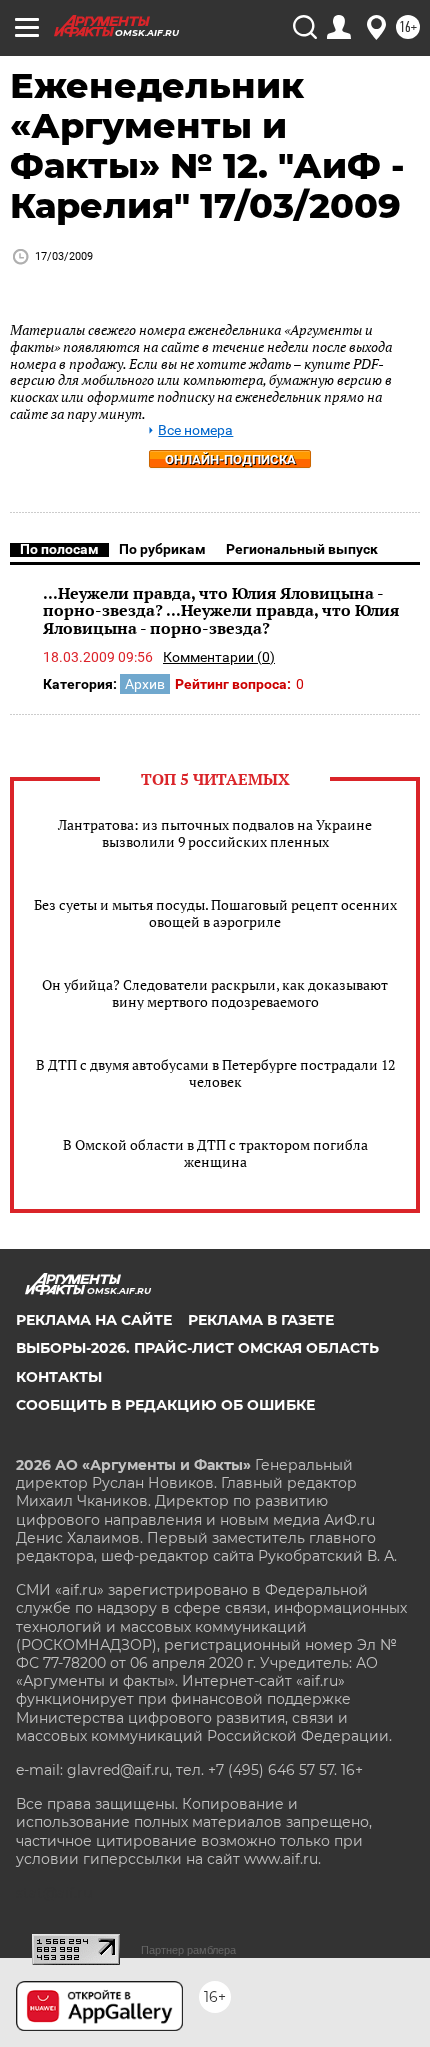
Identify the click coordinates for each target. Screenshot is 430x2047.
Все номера (195, 430)
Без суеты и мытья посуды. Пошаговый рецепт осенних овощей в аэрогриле (215, 913)
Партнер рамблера (188, 1950)
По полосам (59, 549)
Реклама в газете (261, 1320)
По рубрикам (162, 549)
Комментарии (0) (219, 657)
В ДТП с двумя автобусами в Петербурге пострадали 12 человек (215, 1073)
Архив (145, 684)
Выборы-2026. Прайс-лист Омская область (197, 1348)
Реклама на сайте (94, 1320)
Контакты (59, 1377)
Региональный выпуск (302, 549)
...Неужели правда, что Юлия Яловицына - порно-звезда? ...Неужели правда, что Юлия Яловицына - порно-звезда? (221, 610)
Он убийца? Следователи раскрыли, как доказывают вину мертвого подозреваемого (215, 993)
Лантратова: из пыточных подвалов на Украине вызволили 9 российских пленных (215, 833)
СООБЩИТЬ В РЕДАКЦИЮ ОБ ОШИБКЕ (165, 1405)
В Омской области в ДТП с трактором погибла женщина (215, 1153)
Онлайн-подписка (230, 459)
